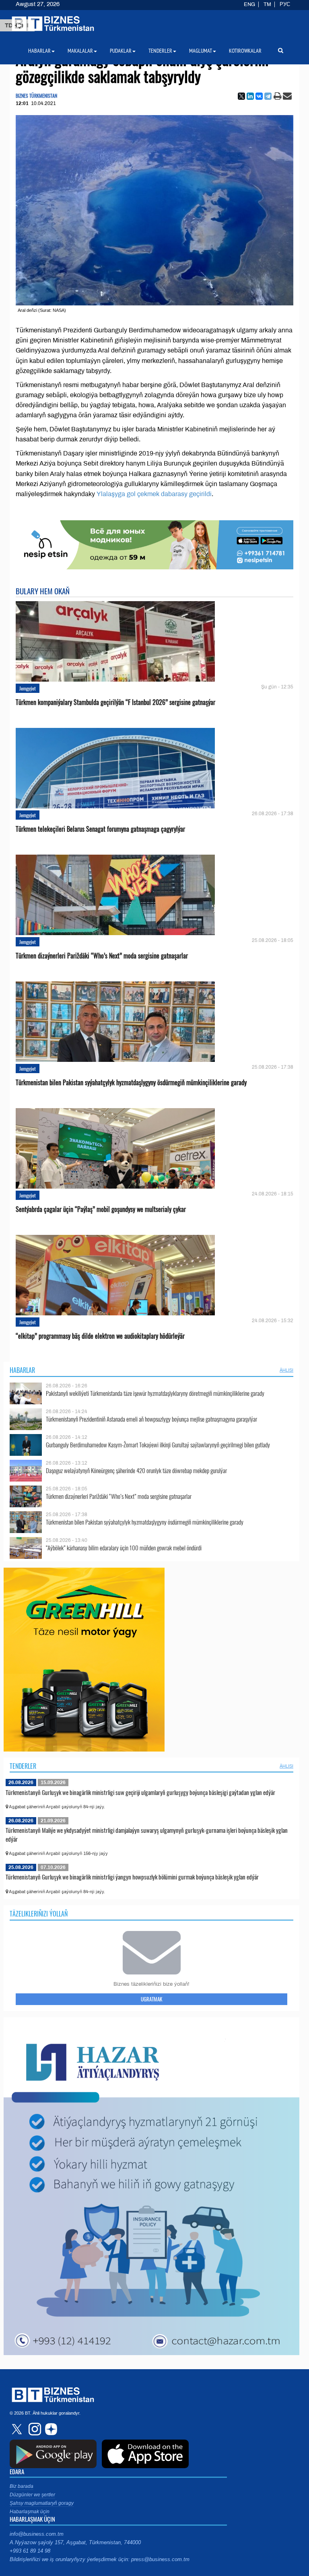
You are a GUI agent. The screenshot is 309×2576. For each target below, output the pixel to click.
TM (267, 4)
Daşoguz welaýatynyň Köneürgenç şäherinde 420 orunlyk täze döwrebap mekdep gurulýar (136, 1470)
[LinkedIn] (250, 96)
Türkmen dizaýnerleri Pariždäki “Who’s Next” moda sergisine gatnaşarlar (102, 956)
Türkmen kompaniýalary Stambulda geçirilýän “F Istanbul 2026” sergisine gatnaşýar (115, 702)
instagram (34, 2429)
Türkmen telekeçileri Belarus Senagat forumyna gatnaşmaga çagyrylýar (100, 829)
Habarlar (22, 1370)
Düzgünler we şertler (32, 2495)
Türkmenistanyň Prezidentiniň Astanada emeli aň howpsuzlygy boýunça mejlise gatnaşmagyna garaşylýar (151, 1419)
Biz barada (22, 2486)
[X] (241, 96)
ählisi (286, 1370)
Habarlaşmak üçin (30, 2512)
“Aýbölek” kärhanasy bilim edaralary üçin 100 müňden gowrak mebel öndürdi (124, 1548)
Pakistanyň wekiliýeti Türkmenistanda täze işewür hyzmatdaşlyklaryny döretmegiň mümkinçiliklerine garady (155, 1393)
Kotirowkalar (245, 51)
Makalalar (80, 51)
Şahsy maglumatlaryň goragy (42, 2503)
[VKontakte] (259, 96)
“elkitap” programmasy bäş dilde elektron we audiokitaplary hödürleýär (100, 1336)
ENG (249, 4)
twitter (18, 2429)
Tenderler (23, 1766)
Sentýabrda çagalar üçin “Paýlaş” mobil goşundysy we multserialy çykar (101, 1209)
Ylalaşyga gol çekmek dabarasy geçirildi (154, 494)
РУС (285, 4)
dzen (50, 2429)
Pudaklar (121, 51)
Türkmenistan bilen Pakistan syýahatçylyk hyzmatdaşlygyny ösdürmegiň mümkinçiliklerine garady (131, 1083)
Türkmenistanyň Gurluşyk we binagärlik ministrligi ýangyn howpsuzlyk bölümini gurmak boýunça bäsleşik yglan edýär (132, 1877)
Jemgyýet (28, 688)
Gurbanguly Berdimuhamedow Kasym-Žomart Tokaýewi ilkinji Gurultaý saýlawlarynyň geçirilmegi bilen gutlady (158, 1445)
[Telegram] (268, 96)
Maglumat (201, 51)
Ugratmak (151, 1999)
